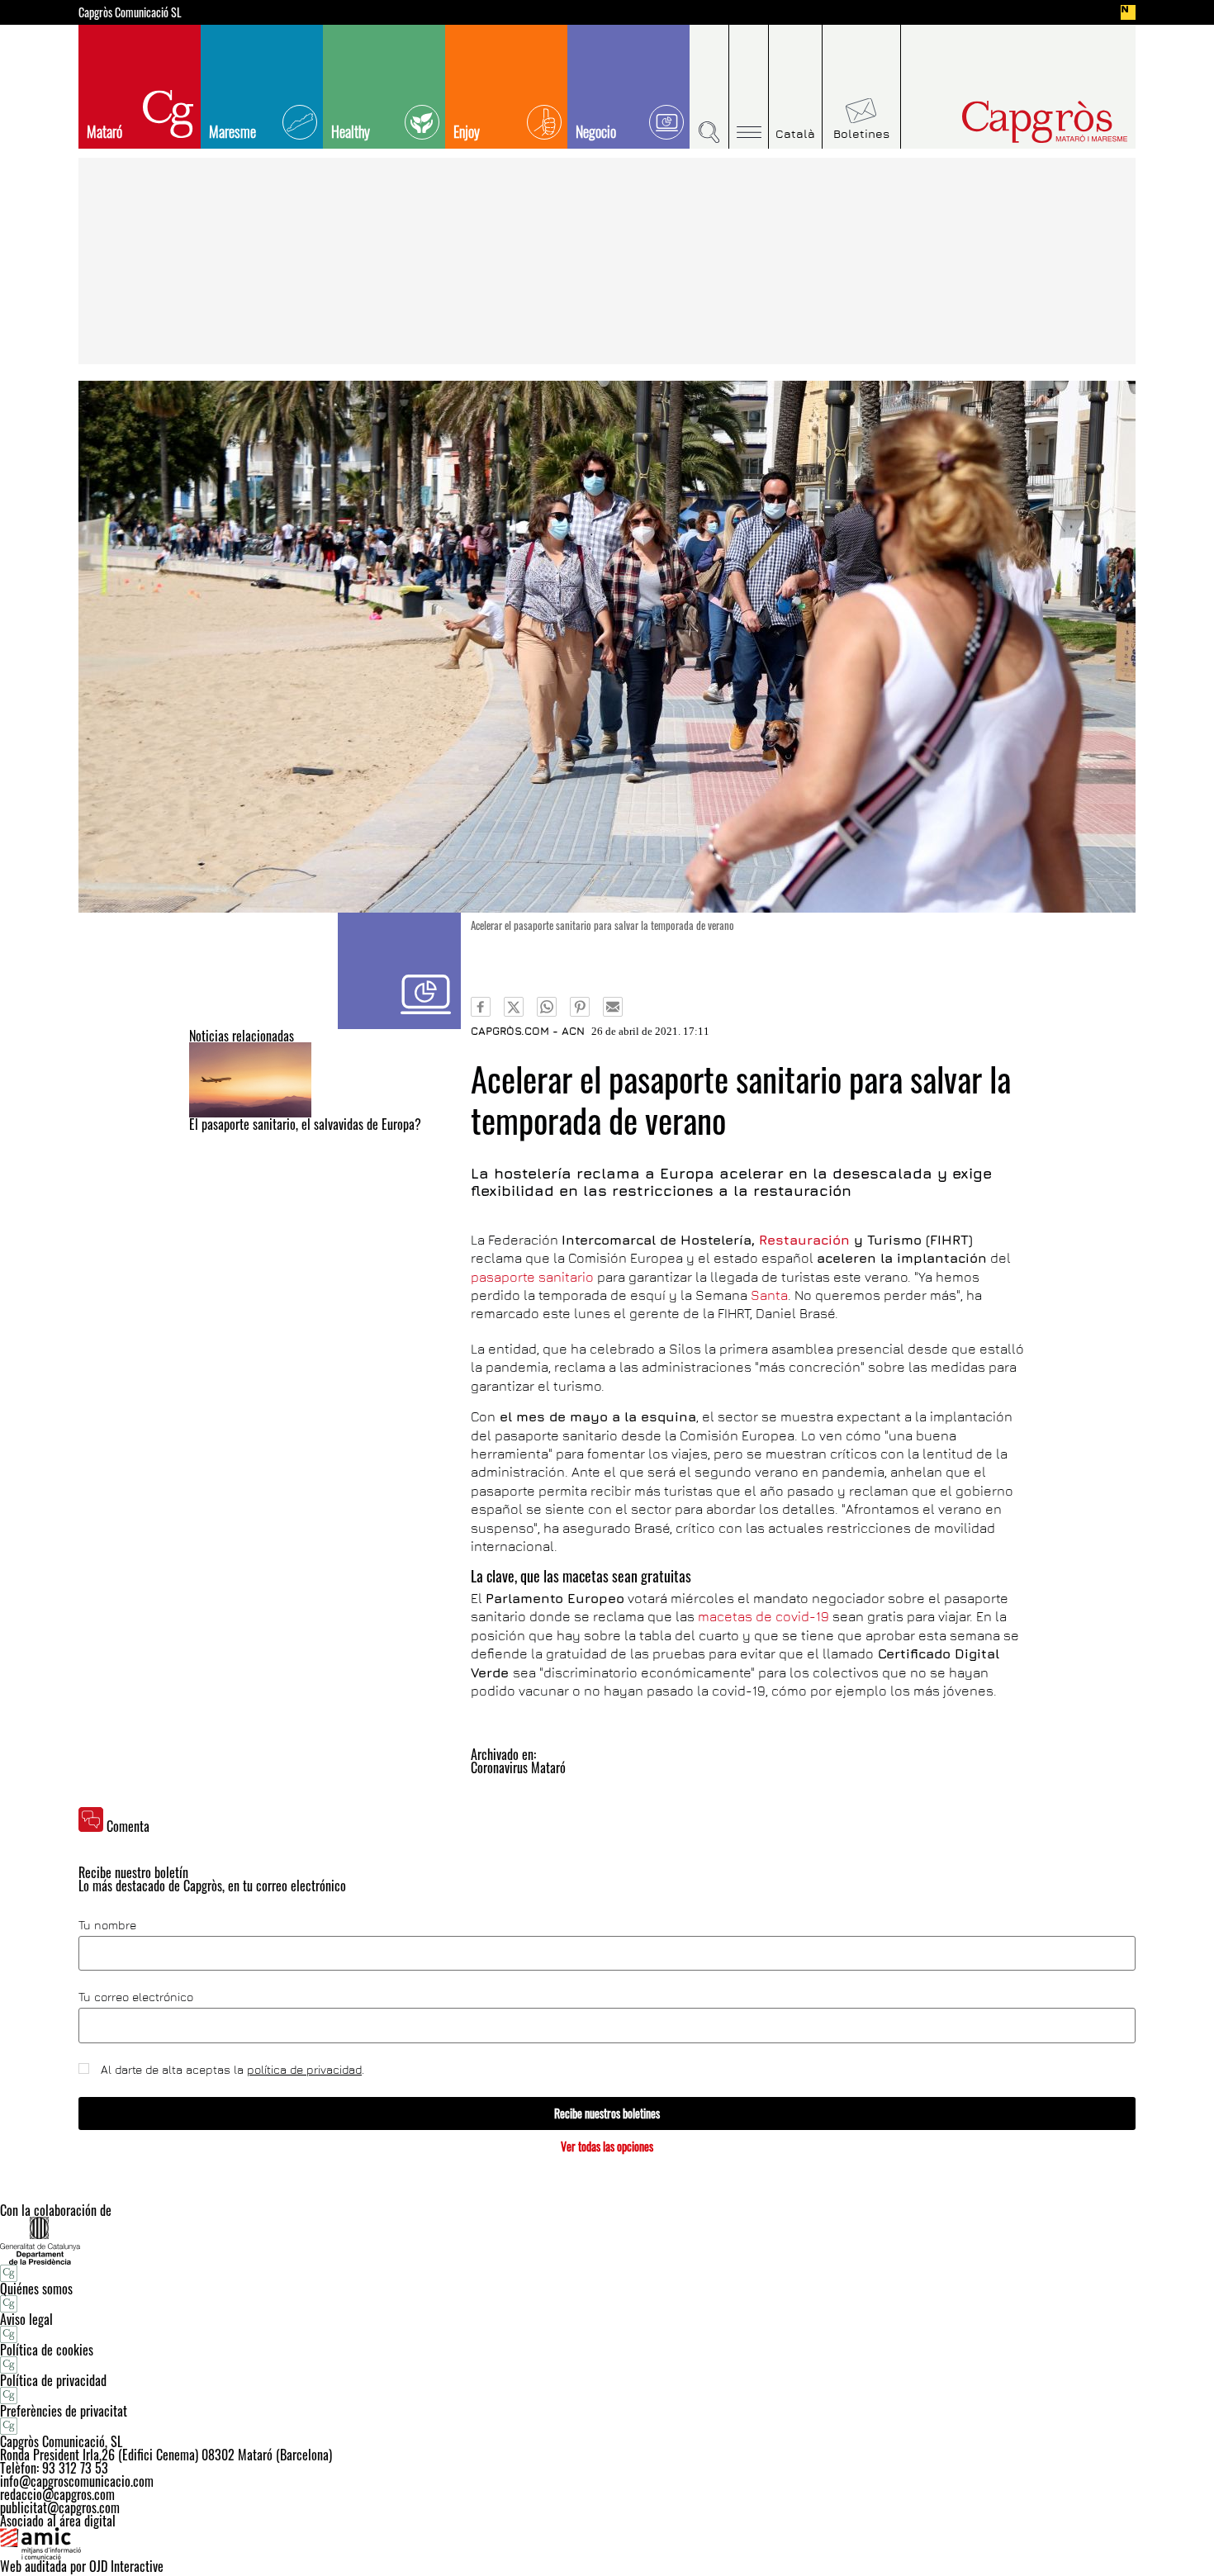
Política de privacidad (53, 2380)
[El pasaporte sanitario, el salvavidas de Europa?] (325, 1080)
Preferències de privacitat (64, 2411)
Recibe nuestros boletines (607, 2113)
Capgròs (1010, 122)
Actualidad (399, 971)
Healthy (351, 131)
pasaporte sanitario (532, 1277)
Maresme (232, 131)
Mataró (104, 131)
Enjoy (467, 131)
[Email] (613, 1007)
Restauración (804, 1240)
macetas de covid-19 (763, 1616)
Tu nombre (107, 1925)
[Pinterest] (580, 1007)
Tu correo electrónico (136, 1997)
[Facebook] (481, 1007)
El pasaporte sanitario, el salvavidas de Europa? (305, 1124)
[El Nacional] (1128, 12)
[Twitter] (514, 1007)
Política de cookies (47, 2350)
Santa (769, 1295)
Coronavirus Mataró (518, 1767)
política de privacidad (304, 2069)
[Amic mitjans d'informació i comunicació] (607, 2544)
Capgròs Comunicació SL (130, 12)
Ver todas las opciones (607, 2146)
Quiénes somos (36, 2289)
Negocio (596, 131)
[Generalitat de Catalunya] (607, 2240)
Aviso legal (26, 2319)
